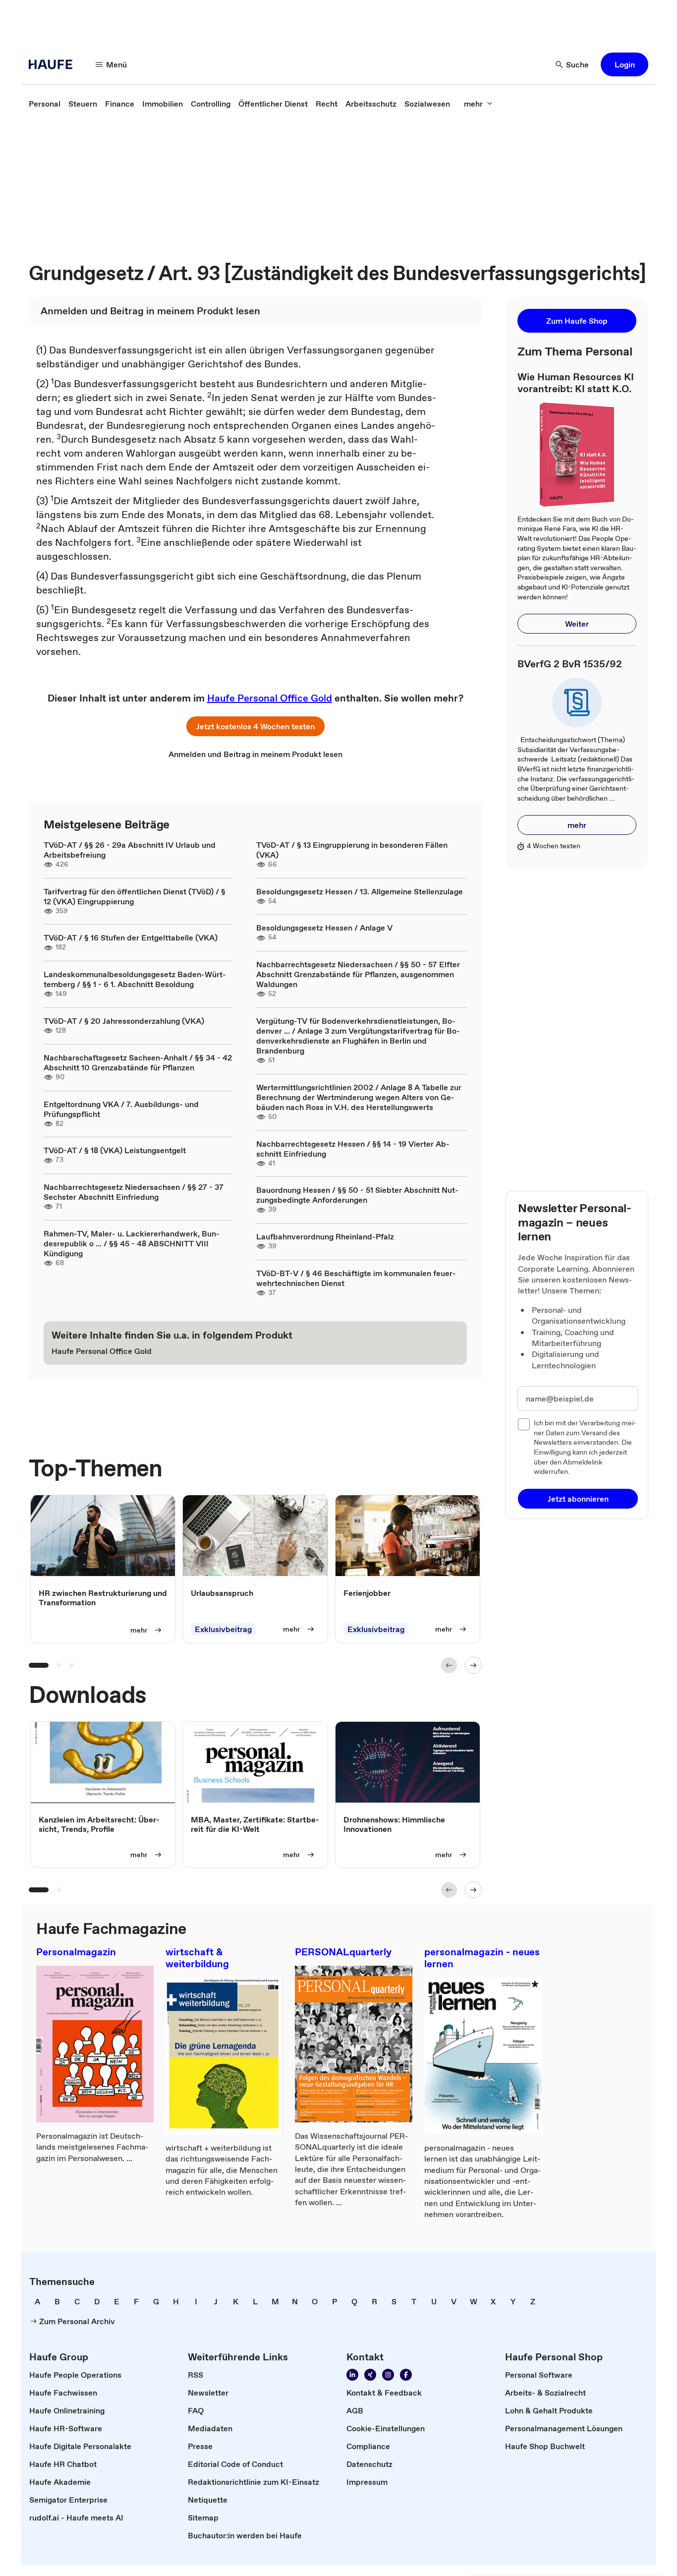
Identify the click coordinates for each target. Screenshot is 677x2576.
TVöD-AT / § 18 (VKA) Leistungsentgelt (115, 1150)
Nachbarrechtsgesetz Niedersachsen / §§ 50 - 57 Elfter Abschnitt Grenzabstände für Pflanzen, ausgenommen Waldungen (358, 974)
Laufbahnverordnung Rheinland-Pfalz (325, 1236)
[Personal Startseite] (54, 64)
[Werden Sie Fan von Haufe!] (406, 2375)
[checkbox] (524, 1424)
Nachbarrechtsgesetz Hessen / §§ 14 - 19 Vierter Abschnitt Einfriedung (353, 1149)
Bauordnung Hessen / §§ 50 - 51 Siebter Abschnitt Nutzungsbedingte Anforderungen (357, 1195)
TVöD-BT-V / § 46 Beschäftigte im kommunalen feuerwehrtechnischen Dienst (356, 1278)
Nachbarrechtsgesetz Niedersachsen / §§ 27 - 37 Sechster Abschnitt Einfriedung (134, 1192)
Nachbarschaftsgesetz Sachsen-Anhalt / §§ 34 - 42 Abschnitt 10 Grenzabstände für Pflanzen (138, 1062)
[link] (45, 104)
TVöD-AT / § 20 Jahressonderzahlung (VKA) (124, 1021)
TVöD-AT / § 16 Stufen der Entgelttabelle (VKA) (131, 937)
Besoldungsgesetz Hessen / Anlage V (324, 928)
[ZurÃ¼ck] (449, 1665)
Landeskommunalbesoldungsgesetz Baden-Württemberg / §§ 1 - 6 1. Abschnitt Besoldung (135, 979)
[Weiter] (473, 1665)
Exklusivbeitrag (223, 1629)
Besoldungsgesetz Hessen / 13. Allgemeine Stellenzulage (360, 891)
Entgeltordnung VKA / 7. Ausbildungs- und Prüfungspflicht (121, 1109)
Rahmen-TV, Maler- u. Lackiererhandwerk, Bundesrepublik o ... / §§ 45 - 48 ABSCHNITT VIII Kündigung (132, 1243)
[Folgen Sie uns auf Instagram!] (388, 2375)
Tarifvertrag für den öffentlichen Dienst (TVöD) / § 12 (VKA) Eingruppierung (135, 896)
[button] (624, 64)
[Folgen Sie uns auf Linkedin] (352, 2375)
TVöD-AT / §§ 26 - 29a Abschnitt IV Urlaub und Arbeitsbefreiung (130, 850)
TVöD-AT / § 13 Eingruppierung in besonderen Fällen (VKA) (352, 850)
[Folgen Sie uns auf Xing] (370, 2375)
